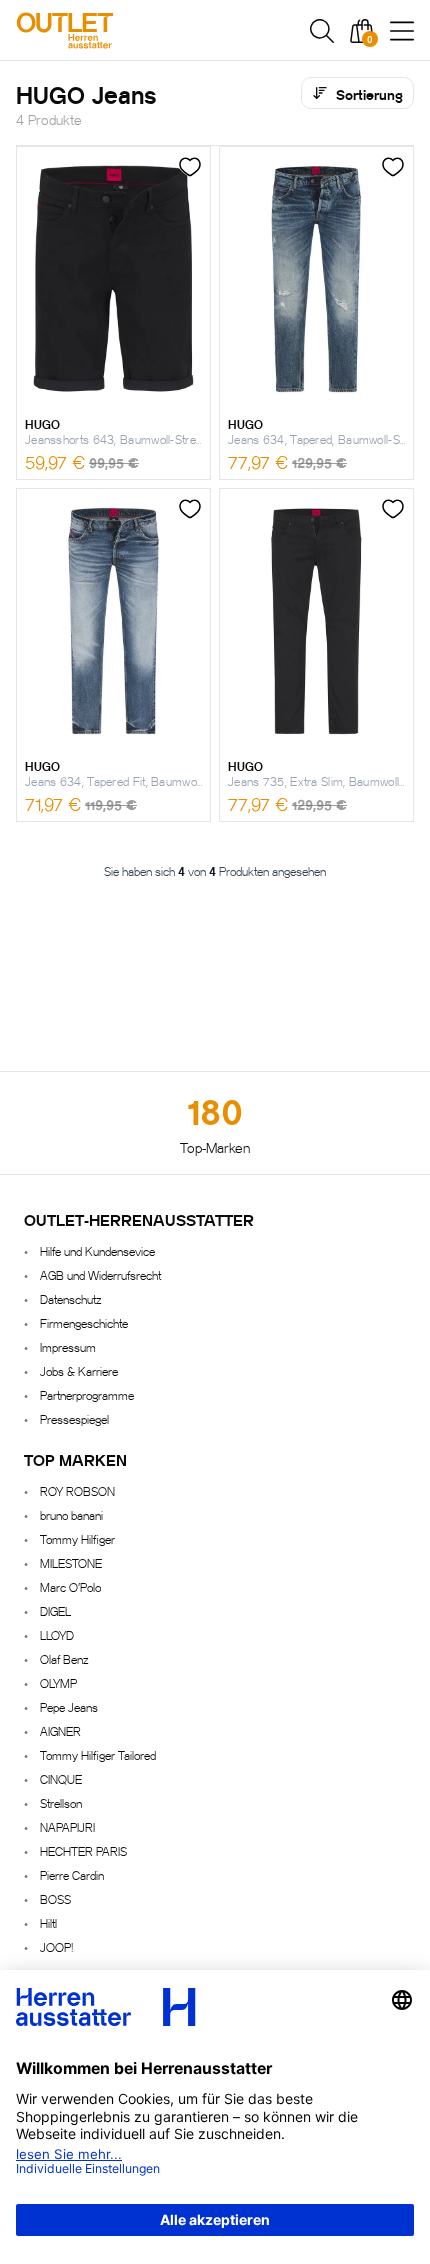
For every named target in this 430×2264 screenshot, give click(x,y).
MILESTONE (71, 1562)
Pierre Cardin (72, 1874)
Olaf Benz (64, 1658)
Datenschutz (70, 1298)
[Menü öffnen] (402, 31)
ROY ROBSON (77, 1490)
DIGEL (55, 1610)
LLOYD (57, 1634)
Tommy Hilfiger (77, 1538)
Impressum (68, 1346)
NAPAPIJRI (67, 1826)
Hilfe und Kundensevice (97, 1250)
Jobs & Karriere (79, 1370)
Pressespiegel (74, 1418)
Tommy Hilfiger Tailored (98, 1754)
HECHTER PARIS (83, 1850)
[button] (322, 31)
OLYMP (58, 1682)
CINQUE (61, 1778)
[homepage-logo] (122, 30)
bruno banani (71, 1514)
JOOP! (56, 1946)
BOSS (55, 1898)
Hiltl (48, 1922)
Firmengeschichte (84, 1322)
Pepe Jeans (69, 1706)
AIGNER (60, 1730)
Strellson (61, 1802)
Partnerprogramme (87, 1394)
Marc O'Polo (70, 1586)
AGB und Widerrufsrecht (100, 1274)
